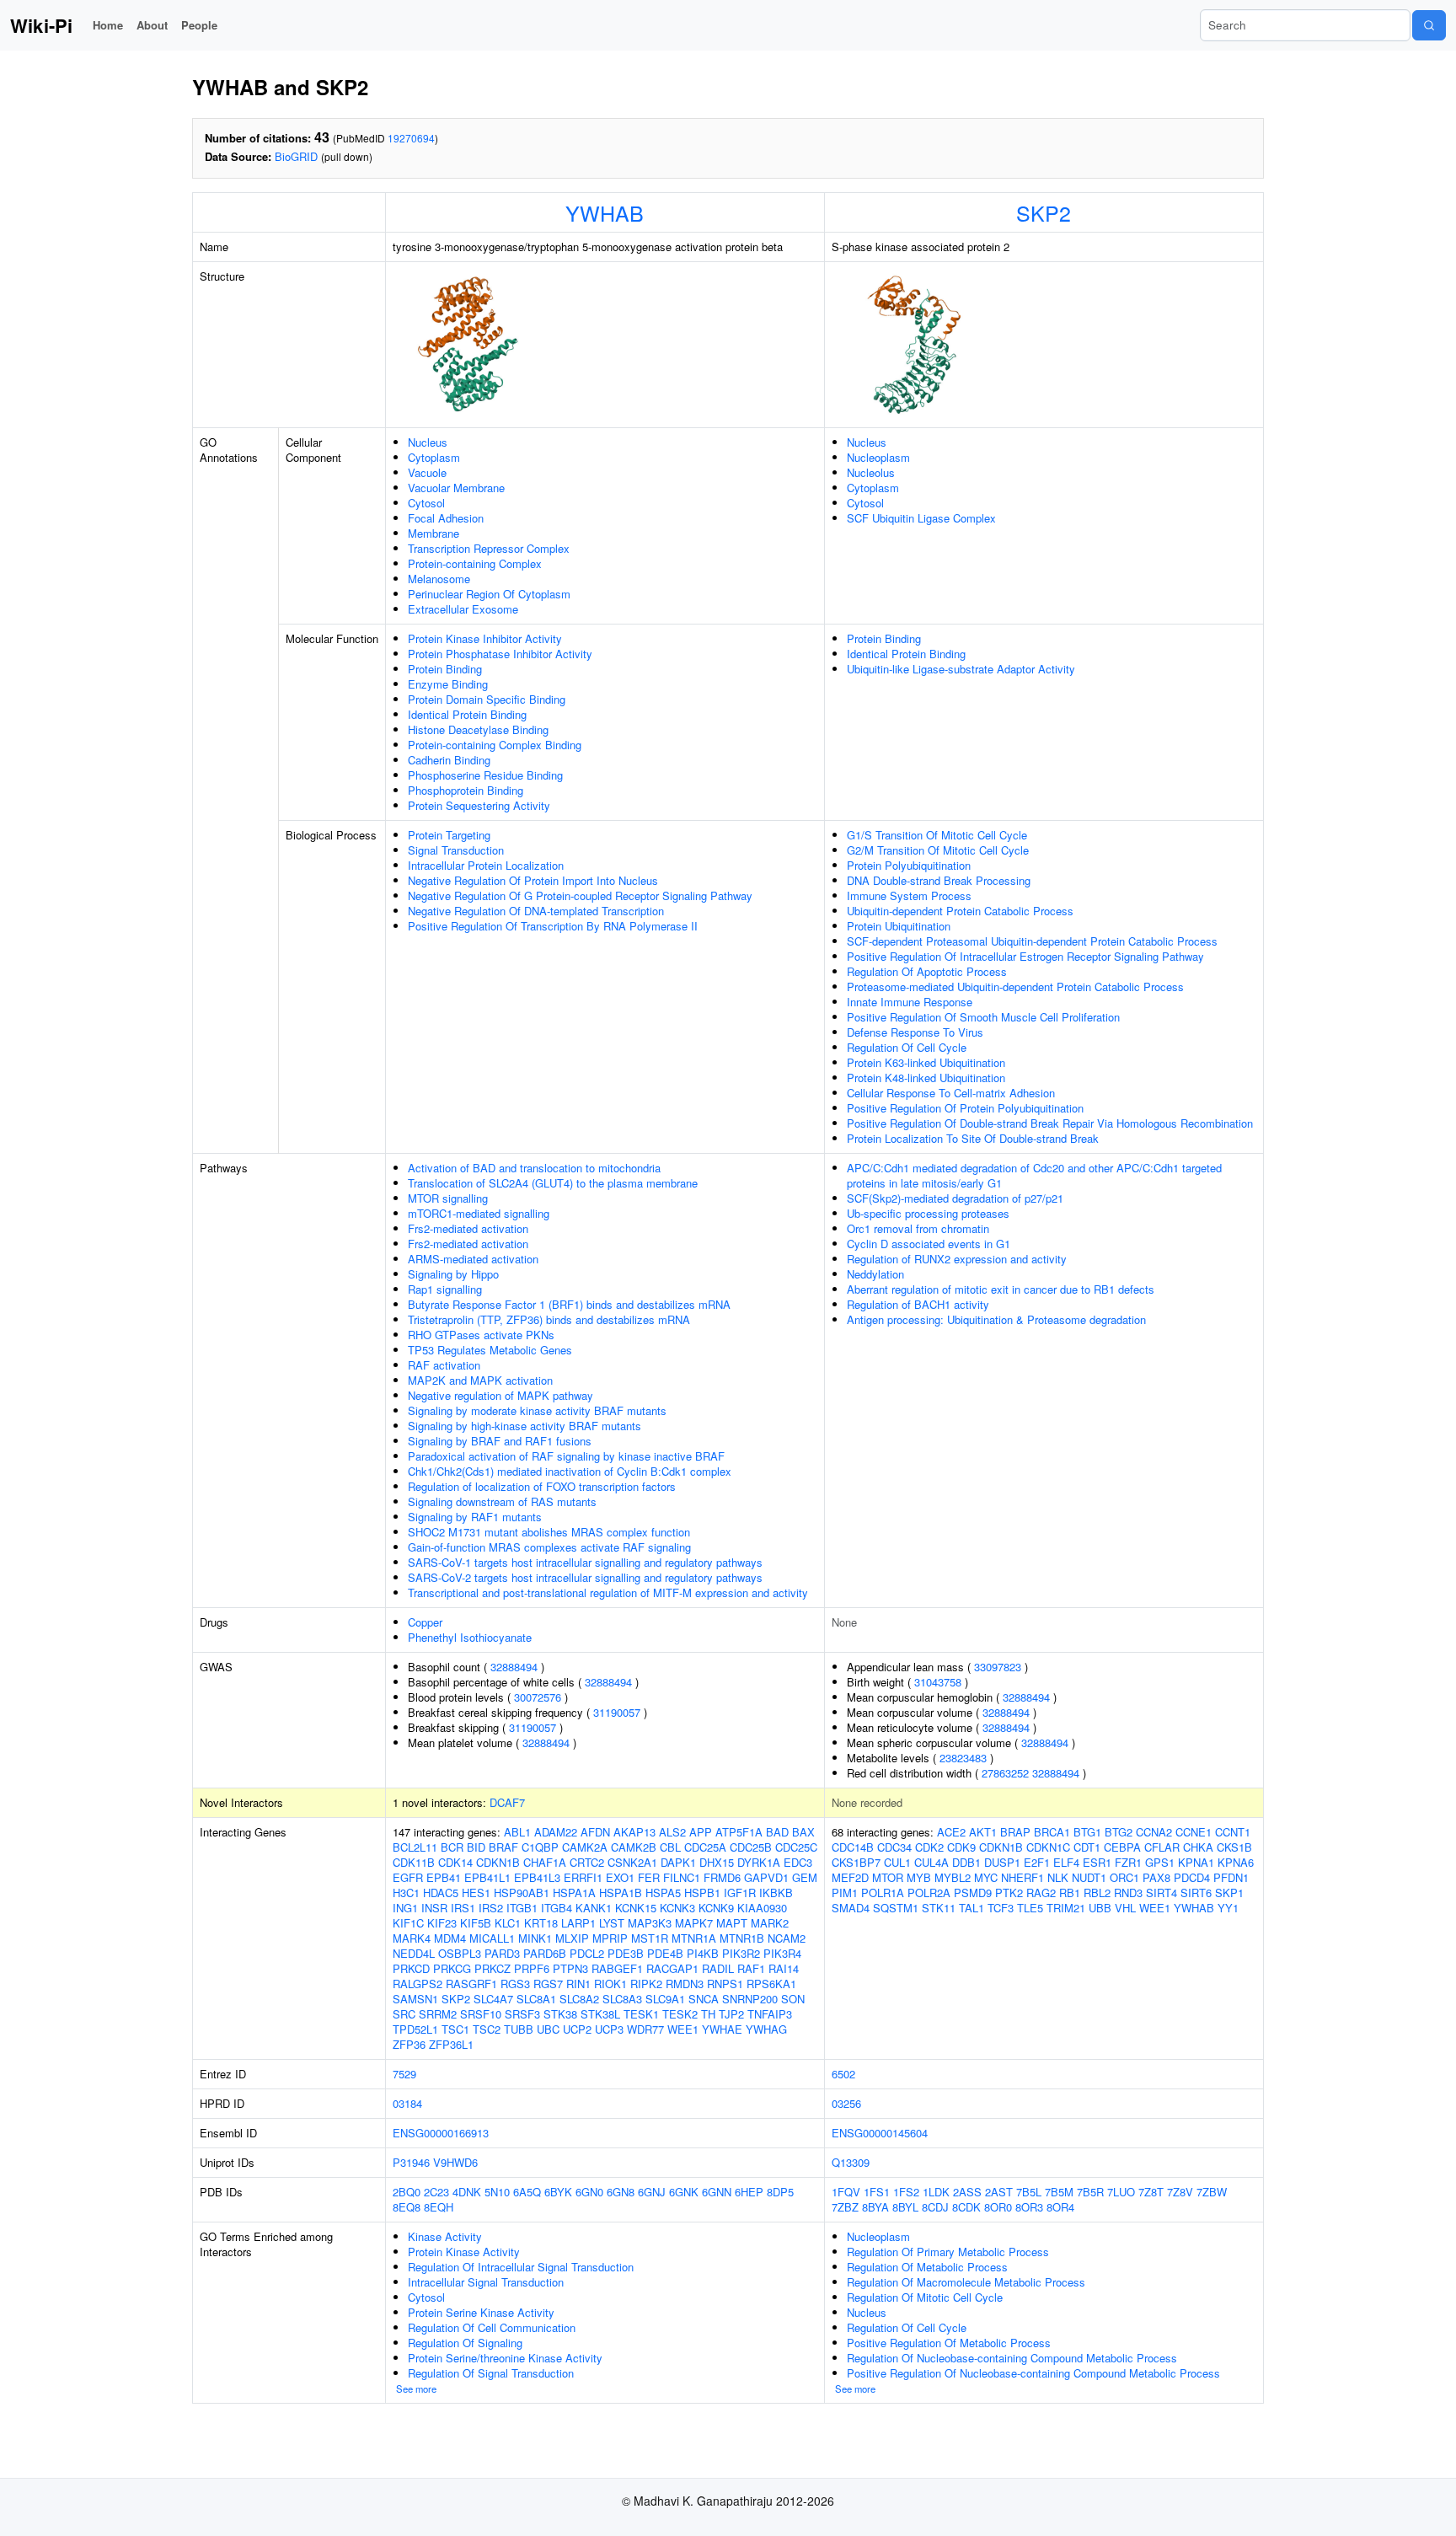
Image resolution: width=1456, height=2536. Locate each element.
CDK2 (929, 1847)
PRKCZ (492, 1968)
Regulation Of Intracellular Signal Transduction (521, 2267)
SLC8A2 (579, 1999)
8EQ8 (407, 2207)
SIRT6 (1196, 1893)
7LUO (1121, 2192)
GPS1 (1160, 1862)
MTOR (888, 1877)
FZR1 (1128, 1862)
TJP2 (731, 2014)
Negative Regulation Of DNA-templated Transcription (536, 911)
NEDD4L (414, 1953)
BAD (777, 1832)
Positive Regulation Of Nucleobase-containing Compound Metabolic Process (1033, 2373)
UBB (1100, 1908)
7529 (404, 2074)
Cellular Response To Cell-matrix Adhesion (951, 1093)
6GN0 (589, 2192)
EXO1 (620, 1877)
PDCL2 (587, 1953)
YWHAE (722, 2029)
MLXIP (572, 1938)
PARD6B (545, 1953)
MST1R (650, 1938)
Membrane (434, 533)
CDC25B (751, 1847)
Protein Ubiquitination (899, 926)
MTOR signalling (448, 1198)
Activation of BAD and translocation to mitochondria (534, 1168)
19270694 (411, 138)
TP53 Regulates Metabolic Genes (490, 1350)
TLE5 (1030, 1908)
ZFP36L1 (451, 2044)
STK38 (560, 2014)
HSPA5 (663, 1893)
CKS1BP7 (856, 1862)
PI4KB (703, 1953)
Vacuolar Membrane (456, 488)
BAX (803, 1832)
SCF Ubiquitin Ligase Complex (921, 518)
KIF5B (476, 1923)
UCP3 (609, 2029)
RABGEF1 (617, 1968)
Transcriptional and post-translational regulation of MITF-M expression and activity (608, 1592)
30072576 (538, 1697)
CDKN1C (1048, 1847)
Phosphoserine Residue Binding (485, 775)
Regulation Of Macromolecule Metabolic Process (966, 2282)
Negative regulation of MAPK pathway (500, 1395)
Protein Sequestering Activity (479, 805)
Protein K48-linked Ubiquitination (926, 1078)
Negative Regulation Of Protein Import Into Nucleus (533, 880)
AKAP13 (634, 1832)
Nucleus (428, 442)
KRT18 (541, 1923)
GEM (805, 1877)
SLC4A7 (493, 1999)
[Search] (1429, 25)
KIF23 (442, 1923)
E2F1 (1037, 1862)
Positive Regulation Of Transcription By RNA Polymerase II (553, 926)
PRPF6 (532, 1968)
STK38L (600, 2014)
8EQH (439, 2207)
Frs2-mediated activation (468, 1228)
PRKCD (411, 1968)
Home (108, 25)
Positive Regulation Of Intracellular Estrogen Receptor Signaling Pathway (1025, 956)
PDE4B (665, 1953)
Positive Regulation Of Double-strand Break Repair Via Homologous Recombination (1050, 1123)
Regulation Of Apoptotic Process (927, 971)
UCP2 (577, 2029)
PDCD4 (1192, 1877)
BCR (452, 1847)
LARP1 (578, 1923)
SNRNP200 (750, 1999)
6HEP (749, 2192)
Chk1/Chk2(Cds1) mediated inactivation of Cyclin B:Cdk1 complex (570, 1471)
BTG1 (1087, 1832)
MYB (919, 1877)
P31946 (411, 2162)
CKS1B (1234, 1847)
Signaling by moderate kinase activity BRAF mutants (537, 1410)
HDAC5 (441, 1893)
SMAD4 (851, 1908)
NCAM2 (787, 1938)
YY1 (1228, 1908)
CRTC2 (587, 1862)
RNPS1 (725, 1984)
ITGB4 (557, 1908)
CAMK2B (634, 1847)
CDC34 (894, 1847)
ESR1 (1097, 1862)
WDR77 (645, 2029)
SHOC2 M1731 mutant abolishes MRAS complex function (549, 1532)
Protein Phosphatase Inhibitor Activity (500, 654)
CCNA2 (1154, 1832)
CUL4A (931, 1862)
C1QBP (540, 1847)
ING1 (405, 1908)
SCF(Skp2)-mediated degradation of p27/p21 (955, 1198)
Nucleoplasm (878, 457)
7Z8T (1151, 2192)
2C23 (436, 2192)
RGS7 (548, 1984)
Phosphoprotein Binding (466, 790)
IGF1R (740, 1893)
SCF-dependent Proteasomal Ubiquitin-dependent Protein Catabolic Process (1032, 941)
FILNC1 (682, 1877)
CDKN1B (498, 1862)
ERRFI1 (583, 1877)
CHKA (1198, 1847)
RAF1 (751, 1968)
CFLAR (1162, 1847)
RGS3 (515, 1984)
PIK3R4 (782, 1953)
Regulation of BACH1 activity (918, 1304)
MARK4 (412, 1938)
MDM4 (450, 1938)
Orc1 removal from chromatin (918, 1228)
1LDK (936, 2192)
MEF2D (850, 1877)
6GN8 (621, 2192)
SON (793, 1999)
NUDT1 (1089, 1877)
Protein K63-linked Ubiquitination (926, 1062)
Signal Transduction (456, 850)
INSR (434, 1908)
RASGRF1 (471, 1984)
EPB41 (444, 1877)
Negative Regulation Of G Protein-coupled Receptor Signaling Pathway (580, 895)
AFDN (595, 1832)
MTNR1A (694, 1938)
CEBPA (1122, 1847)
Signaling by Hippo (453, 1274)
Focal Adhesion (446, 518)
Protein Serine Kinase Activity (481, 2312)
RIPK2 (646, 1984)
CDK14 (455, 1862)
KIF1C (408, 1923)
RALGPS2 (418, 1984)
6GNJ (652, 2192)
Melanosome (439, 579)
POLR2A (929, 1893)
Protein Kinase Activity (464, 2252)
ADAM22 (556, 1832)
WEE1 (683, 2029)
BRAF (503, 1847)
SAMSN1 (415, 1999)
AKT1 (983, 1832)
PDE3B (626, 1953)
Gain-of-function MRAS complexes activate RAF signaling (549, 1547)
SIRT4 (1162, 1893)
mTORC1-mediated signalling (479, 1213)
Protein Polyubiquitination (909, 865)
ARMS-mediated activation (473, 1259)
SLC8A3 (622, 1999)
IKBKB (776, 1893)
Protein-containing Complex (475, 563)
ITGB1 (522, 1908)
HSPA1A (574, 1893)
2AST (999, 2192)
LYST (612, 1923)
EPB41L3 (537, 1877)
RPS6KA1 (771, 1984)
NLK (1058, 1877)
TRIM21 (1066, 1908)
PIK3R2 (741, 1953)
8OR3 (1029, 2207)
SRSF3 (522, 2014)
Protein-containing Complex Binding (495, 745)
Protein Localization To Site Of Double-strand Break (973, 1138)
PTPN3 (570, 1968)
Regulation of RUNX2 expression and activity (957, 1259)
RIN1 (578, 1984)
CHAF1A (545, 1862)
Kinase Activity (445, 2236)
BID (476, 1847)
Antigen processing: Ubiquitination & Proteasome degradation (996, 1319)
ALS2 (672, 1832)
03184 (407, 2103)
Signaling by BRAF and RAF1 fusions (500, 1441)
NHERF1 (1022, 1877)
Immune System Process (909, 895)
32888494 (514, 1667)
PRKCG (452, 1968)
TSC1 (455, 2029)
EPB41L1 (487, 1877)
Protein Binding (445, 669)
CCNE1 (1194, 1832)
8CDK (966, 2207)
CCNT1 (1233, 1832)
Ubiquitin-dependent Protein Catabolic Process (960, 911)
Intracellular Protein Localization (486, 865)
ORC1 (1124, 1877)
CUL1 (897, 1862)
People (199, 25)
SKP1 (1229, 1893)
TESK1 (641, 2014)
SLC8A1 (536, 1999)
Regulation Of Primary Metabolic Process (948, 2252)
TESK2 (680, 2014)
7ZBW (1212, 2192)
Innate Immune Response (910, 1002)
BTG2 (1119, 1832)
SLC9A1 (665, 1999)
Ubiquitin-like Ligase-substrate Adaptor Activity (961, 669)
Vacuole (427, 472)
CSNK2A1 (632, 1862)
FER (649, 1877)
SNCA (704, 1999)
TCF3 (1001, 1908)
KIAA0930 (762, 1908)
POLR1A (883, 1893)
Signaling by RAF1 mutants (475, 1517)
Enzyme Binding (448, 684)
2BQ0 (407, 2192)
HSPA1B (621, 1893)
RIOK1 (610, 1984)
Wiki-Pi (41, 25)
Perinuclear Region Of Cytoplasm (489, 594)
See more (416, 2389)
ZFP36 (409, 2044)
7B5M (1059, 2192)
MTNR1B (742, 1938)
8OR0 (998, 2207)
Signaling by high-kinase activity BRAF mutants (525, 1426)
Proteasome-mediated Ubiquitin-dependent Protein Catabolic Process (1015, 987)
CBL (670, 1847)
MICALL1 (492, 1938)
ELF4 (1066, 1862)
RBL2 (1097, 1893)
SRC (404, 2014)
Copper (425, 1622)
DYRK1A (759, 1862)
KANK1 (594, 1908)
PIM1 (845, 1893)
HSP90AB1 (522, 1893)
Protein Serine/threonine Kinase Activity (505, 2358)
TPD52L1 (415, 2029)
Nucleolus (871, 472)
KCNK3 (677, 1908)
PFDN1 (1231, 1877)
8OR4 (1060, 2207)
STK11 (939, 1908)
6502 (843, 2074)
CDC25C (796, 1847)
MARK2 (770, 1923)
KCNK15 (636, 1908)
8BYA (875, 2207)
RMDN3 (685, 1984)
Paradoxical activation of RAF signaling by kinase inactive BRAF (566, 1456)
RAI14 (784, 1968)
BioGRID (296, 156)
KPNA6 (1236, 1862)
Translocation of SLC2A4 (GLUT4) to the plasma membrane (553, 1183)
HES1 (476, 1893)
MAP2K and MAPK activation (480, 1380)
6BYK (558, 2192)
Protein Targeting (449, 835)
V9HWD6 (455, 2162)
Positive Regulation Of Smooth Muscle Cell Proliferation (983, 1017)
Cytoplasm (434, 457)
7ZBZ (845, 2207)
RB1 (1070, 1893)
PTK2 (1009, 1893)
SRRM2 (438, 2014)
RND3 (1128, 1893)
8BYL (905, 2207)
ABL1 (517, 1832)
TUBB (519, 2029)
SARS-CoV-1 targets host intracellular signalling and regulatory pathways (585, 1562)
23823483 (963, 1758)
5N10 (497, 2192)
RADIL (718, 1968)
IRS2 (491, 1908)
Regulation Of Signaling (465, 2343)
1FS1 (877, 2192)
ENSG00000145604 (880, 2133)
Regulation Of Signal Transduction (491, 2373)
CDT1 (1087, 1847)
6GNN (717, 2192)
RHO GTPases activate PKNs (481, 1335)
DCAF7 (507, 1802)
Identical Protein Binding (467, 714)
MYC (986, 1877)
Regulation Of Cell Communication (492, 2327)
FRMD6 (722, 1877)
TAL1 (972, 1908)
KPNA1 (1196, 1862)
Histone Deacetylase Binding (478, 729)
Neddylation (875, 1274)
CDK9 (961, 1847)
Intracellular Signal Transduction (486, 2282)
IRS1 (463, 1908)
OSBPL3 (460, 1953)
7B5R (1090, 2192)
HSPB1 (702, 1893)
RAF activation (444, 1365)
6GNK (684, 2192)
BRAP (1015, 1832)
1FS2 (906, 2192)
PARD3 (502, 1953)
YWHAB (605, 212)
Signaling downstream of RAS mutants (502, 1501)
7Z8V (1180, 2192)
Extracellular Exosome (463, 609)
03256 (846, 2103)
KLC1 (508, 1923)
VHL (1125, 1908)
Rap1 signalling (445, 1289)
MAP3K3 (650, 1923)
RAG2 (1041, 1893)
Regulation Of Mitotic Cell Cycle (925, 2297)
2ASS (967, 2192)
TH (708, 2014)
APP (701, 1832)
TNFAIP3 (770, 2014)
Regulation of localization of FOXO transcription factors (542, 1486)
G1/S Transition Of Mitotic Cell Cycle (937, 835)
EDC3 (798, 1862)
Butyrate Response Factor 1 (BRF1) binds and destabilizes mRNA (569, 1304)
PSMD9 (973, 1893)
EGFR (408, 1877)
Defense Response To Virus (915, 1032)
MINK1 (535, 1938)
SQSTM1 (896, 1908)
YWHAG (766, 2029)
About (152, 25)
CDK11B (414, 1862)
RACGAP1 (672, 1968)
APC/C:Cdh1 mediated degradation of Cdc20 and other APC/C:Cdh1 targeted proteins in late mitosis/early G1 (1034, 1175)
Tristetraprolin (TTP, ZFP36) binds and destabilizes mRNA (549, 1319)
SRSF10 (481, 2014)
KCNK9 (716, 1908)
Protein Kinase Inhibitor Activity (485, 638)
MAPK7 (694, 1923)
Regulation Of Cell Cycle (907, 1047)
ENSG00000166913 (441, 2133)
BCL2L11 (415, 1847)
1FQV (846, 2192)
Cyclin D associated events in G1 (929, 1244)
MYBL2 (953, 1877)
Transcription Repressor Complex (489, 548)
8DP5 (780, 2192)
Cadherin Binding (449, 760)
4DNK (467, 2192)
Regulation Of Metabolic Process (927, 2267)
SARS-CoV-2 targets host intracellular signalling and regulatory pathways (585, 1577)
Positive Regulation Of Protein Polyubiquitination (965, 1108)
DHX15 (717, 1862)
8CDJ (935, 2207)
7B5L (1029, 2192)
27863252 (1005, 1773)
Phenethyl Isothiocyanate (470, 1637)
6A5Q (527, 2192)
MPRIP (610, 1938)
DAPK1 (678, 1862)
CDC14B (853, 1847)
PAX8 (1156, 1877)
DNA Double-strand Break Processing (939, 880)
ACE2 (951, 1832)
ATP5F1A (739, 1832)
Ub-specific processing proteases (928, 1213)
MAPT (732, 1923)
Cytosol (426, 503)
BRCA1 (1052, 1832)
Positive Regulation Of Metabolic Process (949, 2343)
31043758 (938, 1682)
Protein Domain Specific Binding (487, 699)
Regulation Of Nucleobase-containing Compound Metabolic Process (1012, 2358)
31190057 (617, 1712)
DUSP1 (1002, 1862)
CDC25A (705, 1847)
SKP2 (1044, 212)
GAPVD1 (766, 1877)
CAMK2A (585, 1847)
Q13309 (851, 2162)
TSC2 (487, 2029)
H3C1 (406, 1893)
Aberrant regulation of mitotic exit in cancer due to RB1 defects (1001, 1289)
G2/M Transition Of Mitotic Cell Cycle (938, 850)
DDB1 (966, 1862)
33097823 (998, 1667)
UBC (548, 2029)
